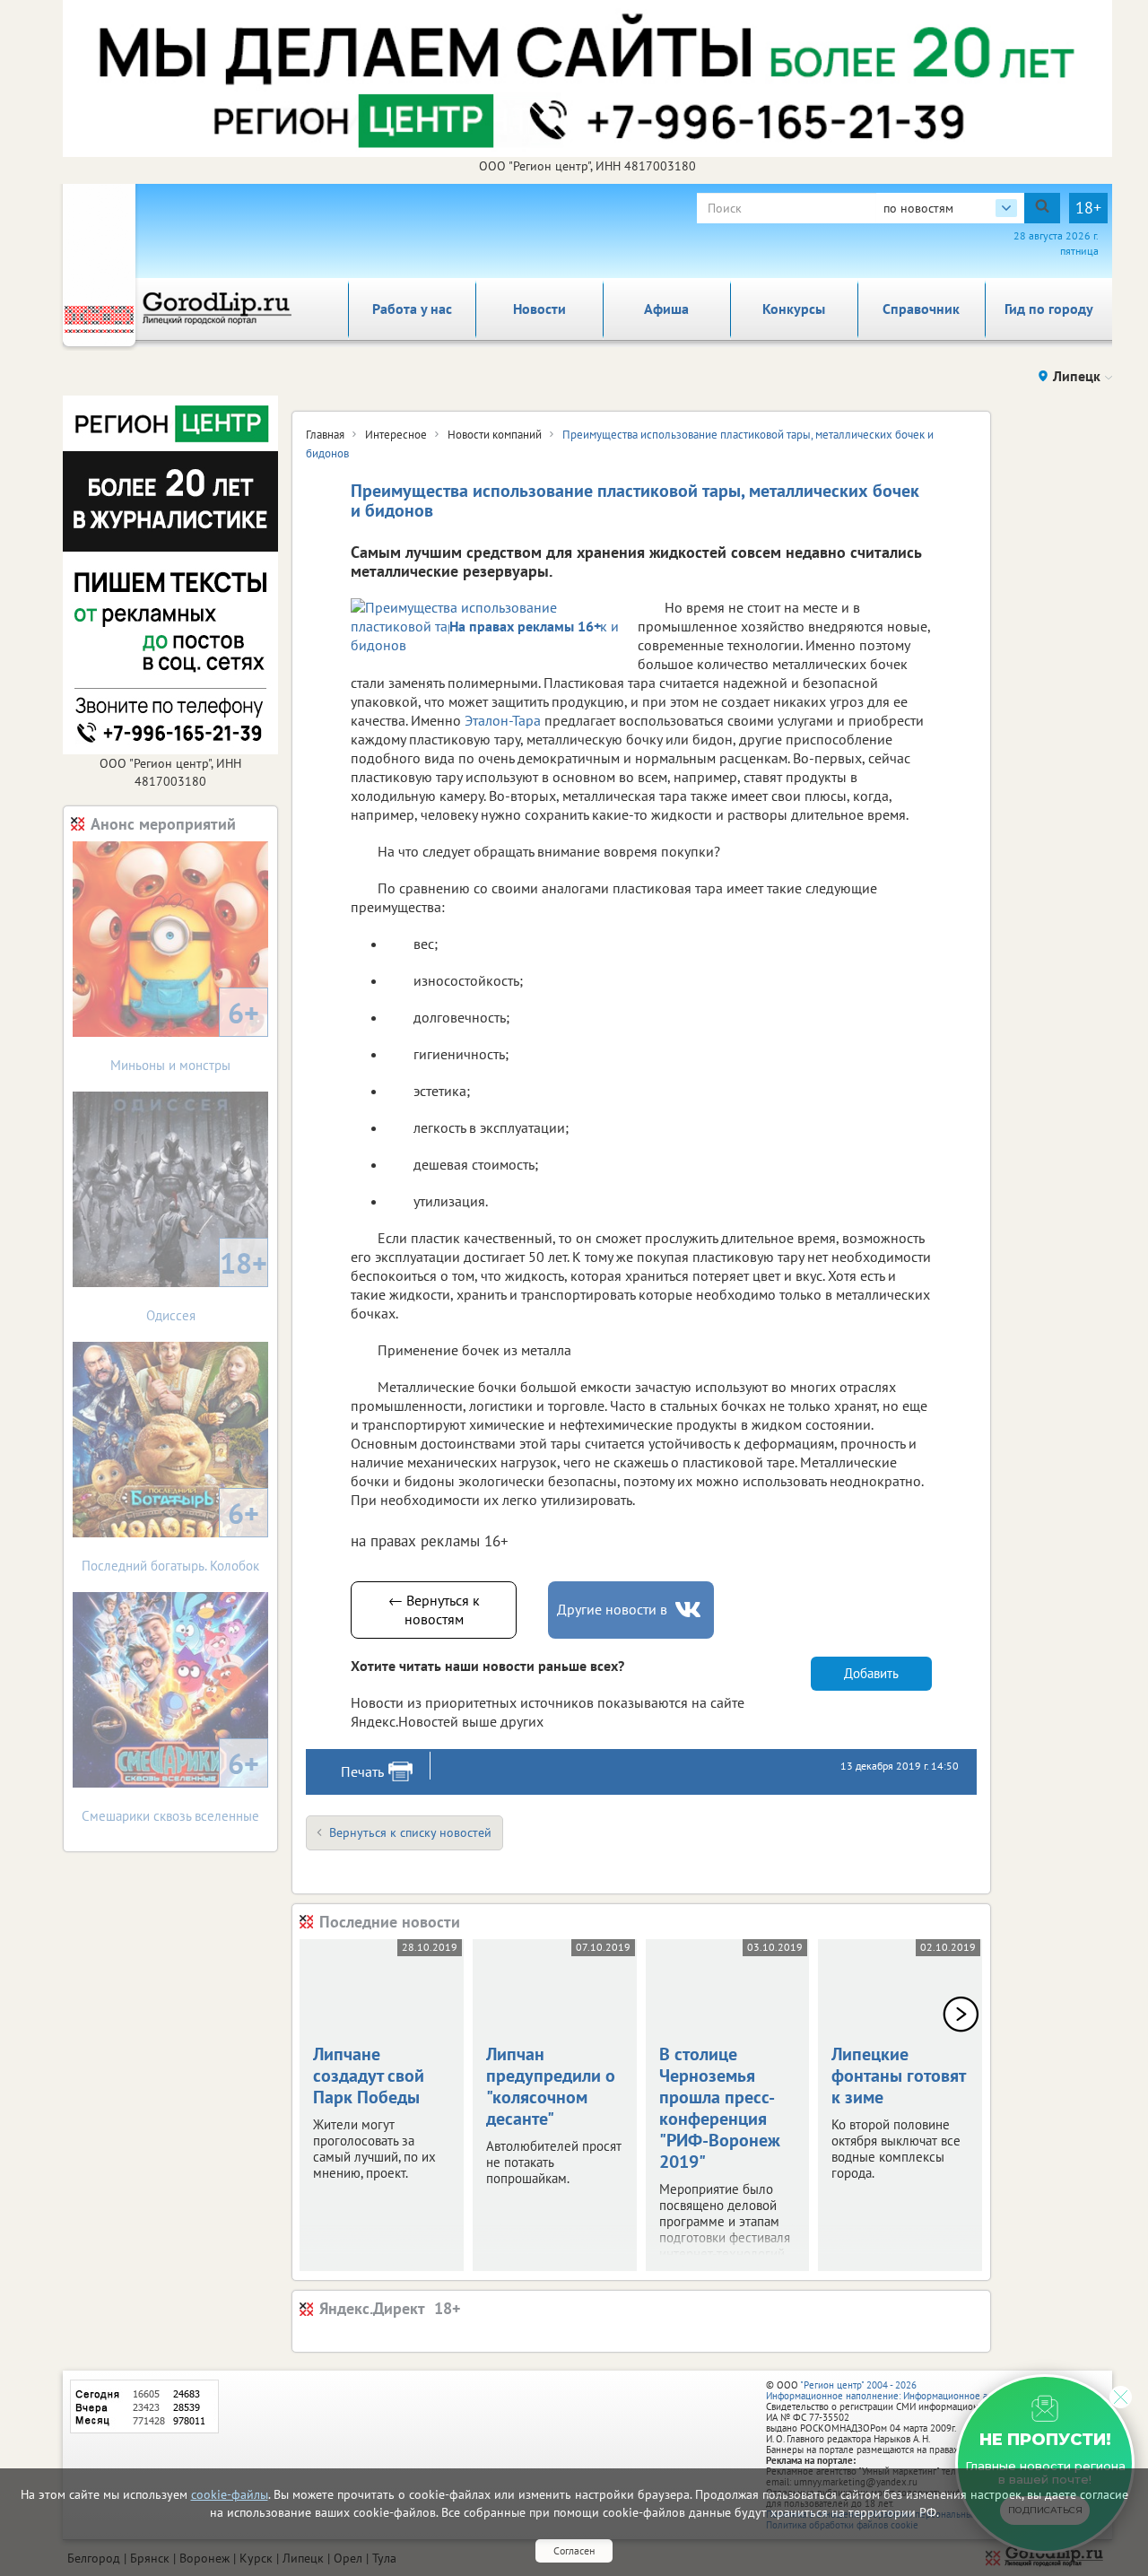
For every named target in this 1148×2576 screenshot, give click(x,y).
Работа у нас (412, 309)
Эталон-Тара (503, 720)
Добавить (871, 1673)
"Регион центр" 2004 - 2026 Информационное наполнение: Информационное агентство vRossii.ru (916, 2390)
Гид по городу (1049, 309)
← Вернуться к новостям (434, 1610)
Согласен (574, 2550)
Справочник (921, 309)
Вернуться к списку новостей (410, 1832)
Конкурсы (794, 309)
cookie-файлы (230, 2494)
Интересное (396, 435)
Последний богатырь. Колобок (170, 1534)
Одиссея (207, 1284)
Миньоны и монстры (185, 1034)
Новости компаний (495, 435)
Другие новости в (612, 1609)
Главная (325, 435)
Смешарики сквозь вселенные (170, 1784)
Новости (539, 309)
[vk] (690, 1610)
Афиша (666, 309)
